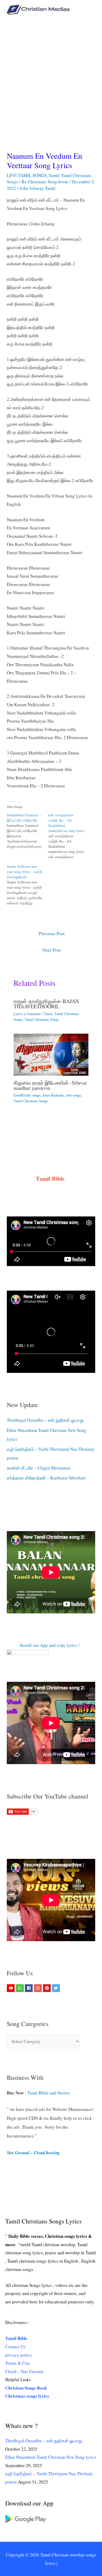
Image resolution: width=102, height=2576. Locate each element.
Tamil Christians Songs (31, 1101)
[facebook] (29, 1988)
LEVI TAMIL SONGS (27, 175)
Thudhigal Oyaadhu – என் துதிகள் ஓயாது (45, 1420)
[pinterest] (47, 1988)
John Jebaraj (31, 188)
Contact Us (15, 2347)
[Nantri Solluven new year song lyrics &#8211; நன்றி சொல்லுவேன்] (28, 885)
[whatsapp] (21, 1988)
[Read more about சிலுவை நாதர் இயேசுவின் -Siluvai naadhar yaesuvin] (51, 1054)
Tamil (54, 175)
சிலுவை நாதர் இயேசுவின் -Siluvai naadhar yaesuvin (50, 1085)
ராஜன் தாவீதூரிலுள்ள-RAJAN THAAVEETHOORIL (46, 1004)
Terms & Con (17, 2363)
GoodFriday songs (27, 1095)
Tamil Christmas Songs (42, 1019)
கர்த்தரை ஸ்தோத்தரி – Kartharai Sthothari (46, 1478)
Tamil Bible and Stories (50, 2093)
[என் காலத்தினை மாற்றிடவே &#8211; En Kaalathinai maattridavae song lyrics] (69, 836)
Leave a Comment (27, 1014)
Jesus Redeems (53, 1095)
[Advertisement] (51, 73)
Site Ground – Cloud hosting (33, 2153)
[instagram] (39, 1988)
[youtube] (11, 1988)
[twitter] (57, 1988)
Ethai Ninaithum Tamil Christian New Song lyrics (51, 2457)
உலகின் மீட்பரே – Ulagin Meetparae (39, 1468)
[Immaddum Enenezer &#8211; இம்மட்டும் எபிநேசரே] (28, 831)
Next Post (52, 950)
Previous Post (52, 933)
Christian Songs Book (26, 2388)
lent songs (73, 1095)
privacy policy (19, 2355)
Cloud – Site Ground (24, 2371)
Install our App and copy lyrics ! (43, 1645)
